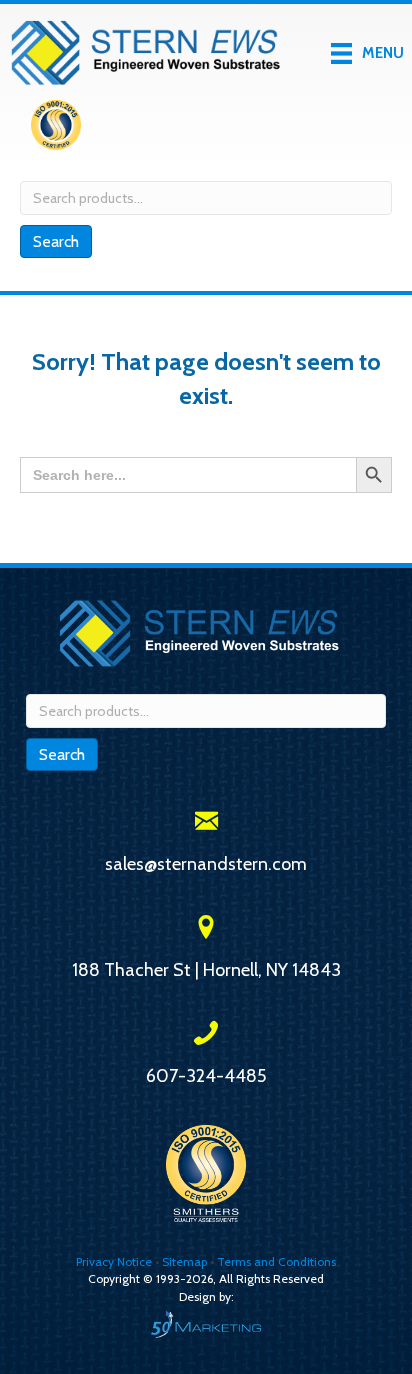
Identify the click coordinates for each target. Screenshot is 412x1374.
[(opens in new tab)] (56, 129)
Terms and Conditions (276, 1261)
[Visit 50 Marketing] (206, 1323)
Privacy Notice (115, 1261)
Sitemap (184, 1261)
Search (56, 241)
